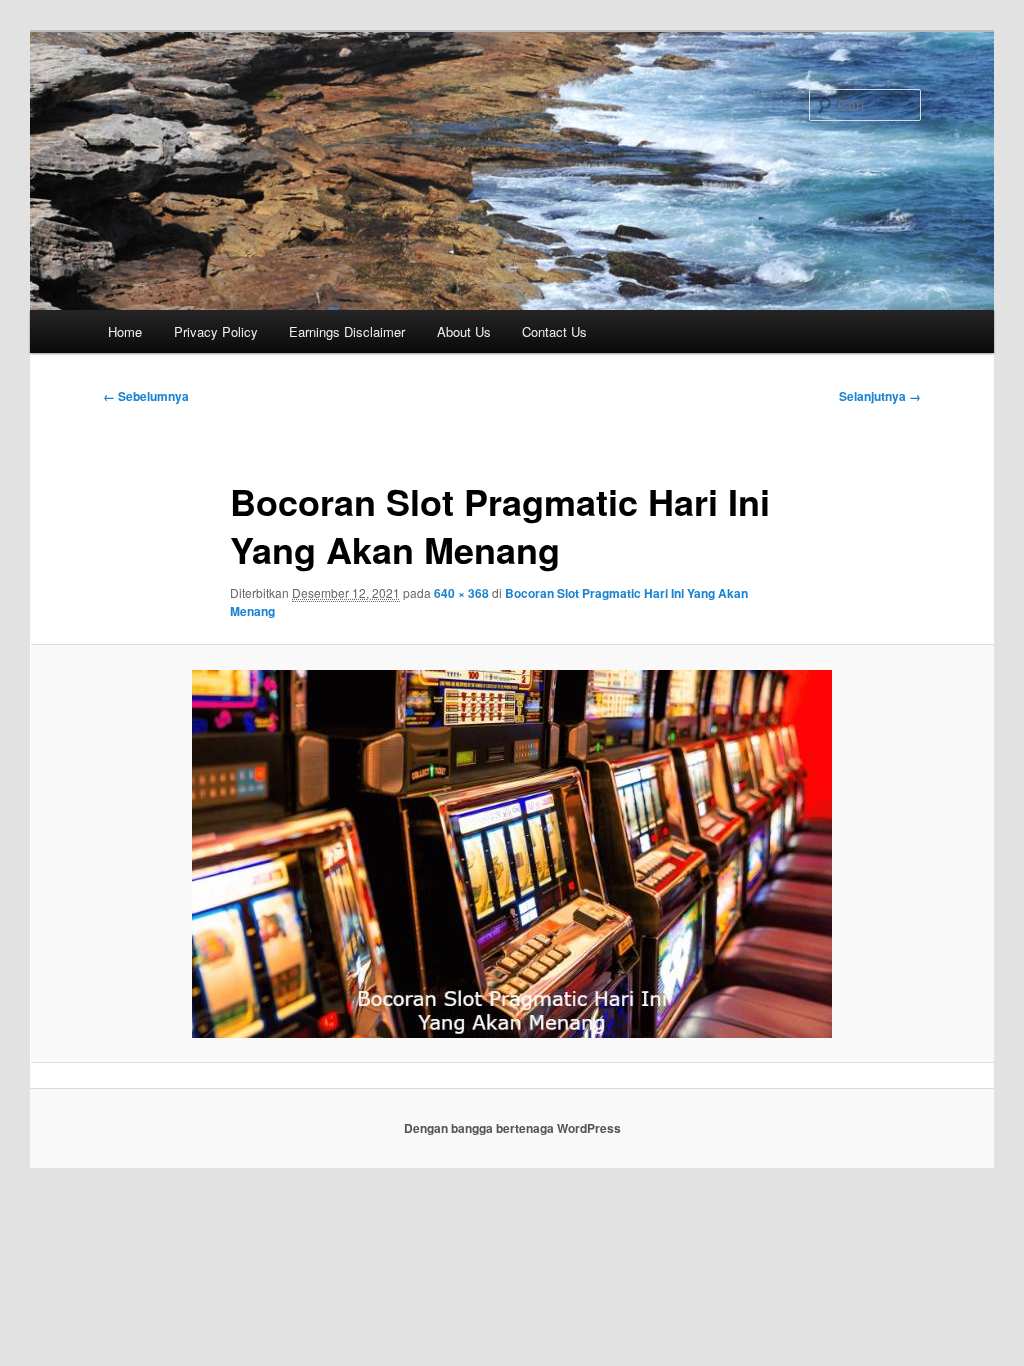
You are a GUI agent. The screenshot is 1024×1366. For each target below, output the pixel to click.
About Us (464, 331)
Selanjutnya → (880, 396)
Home (125, 331)
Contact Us (554, 331)
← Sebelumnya (146, 396)
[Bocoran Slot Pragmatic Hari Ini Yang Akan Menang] (512, 854)
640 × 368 (461, 593)
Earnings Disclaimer (347, 331)
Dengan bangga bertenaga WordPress (512, 1128)
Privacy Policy (216, 331)
